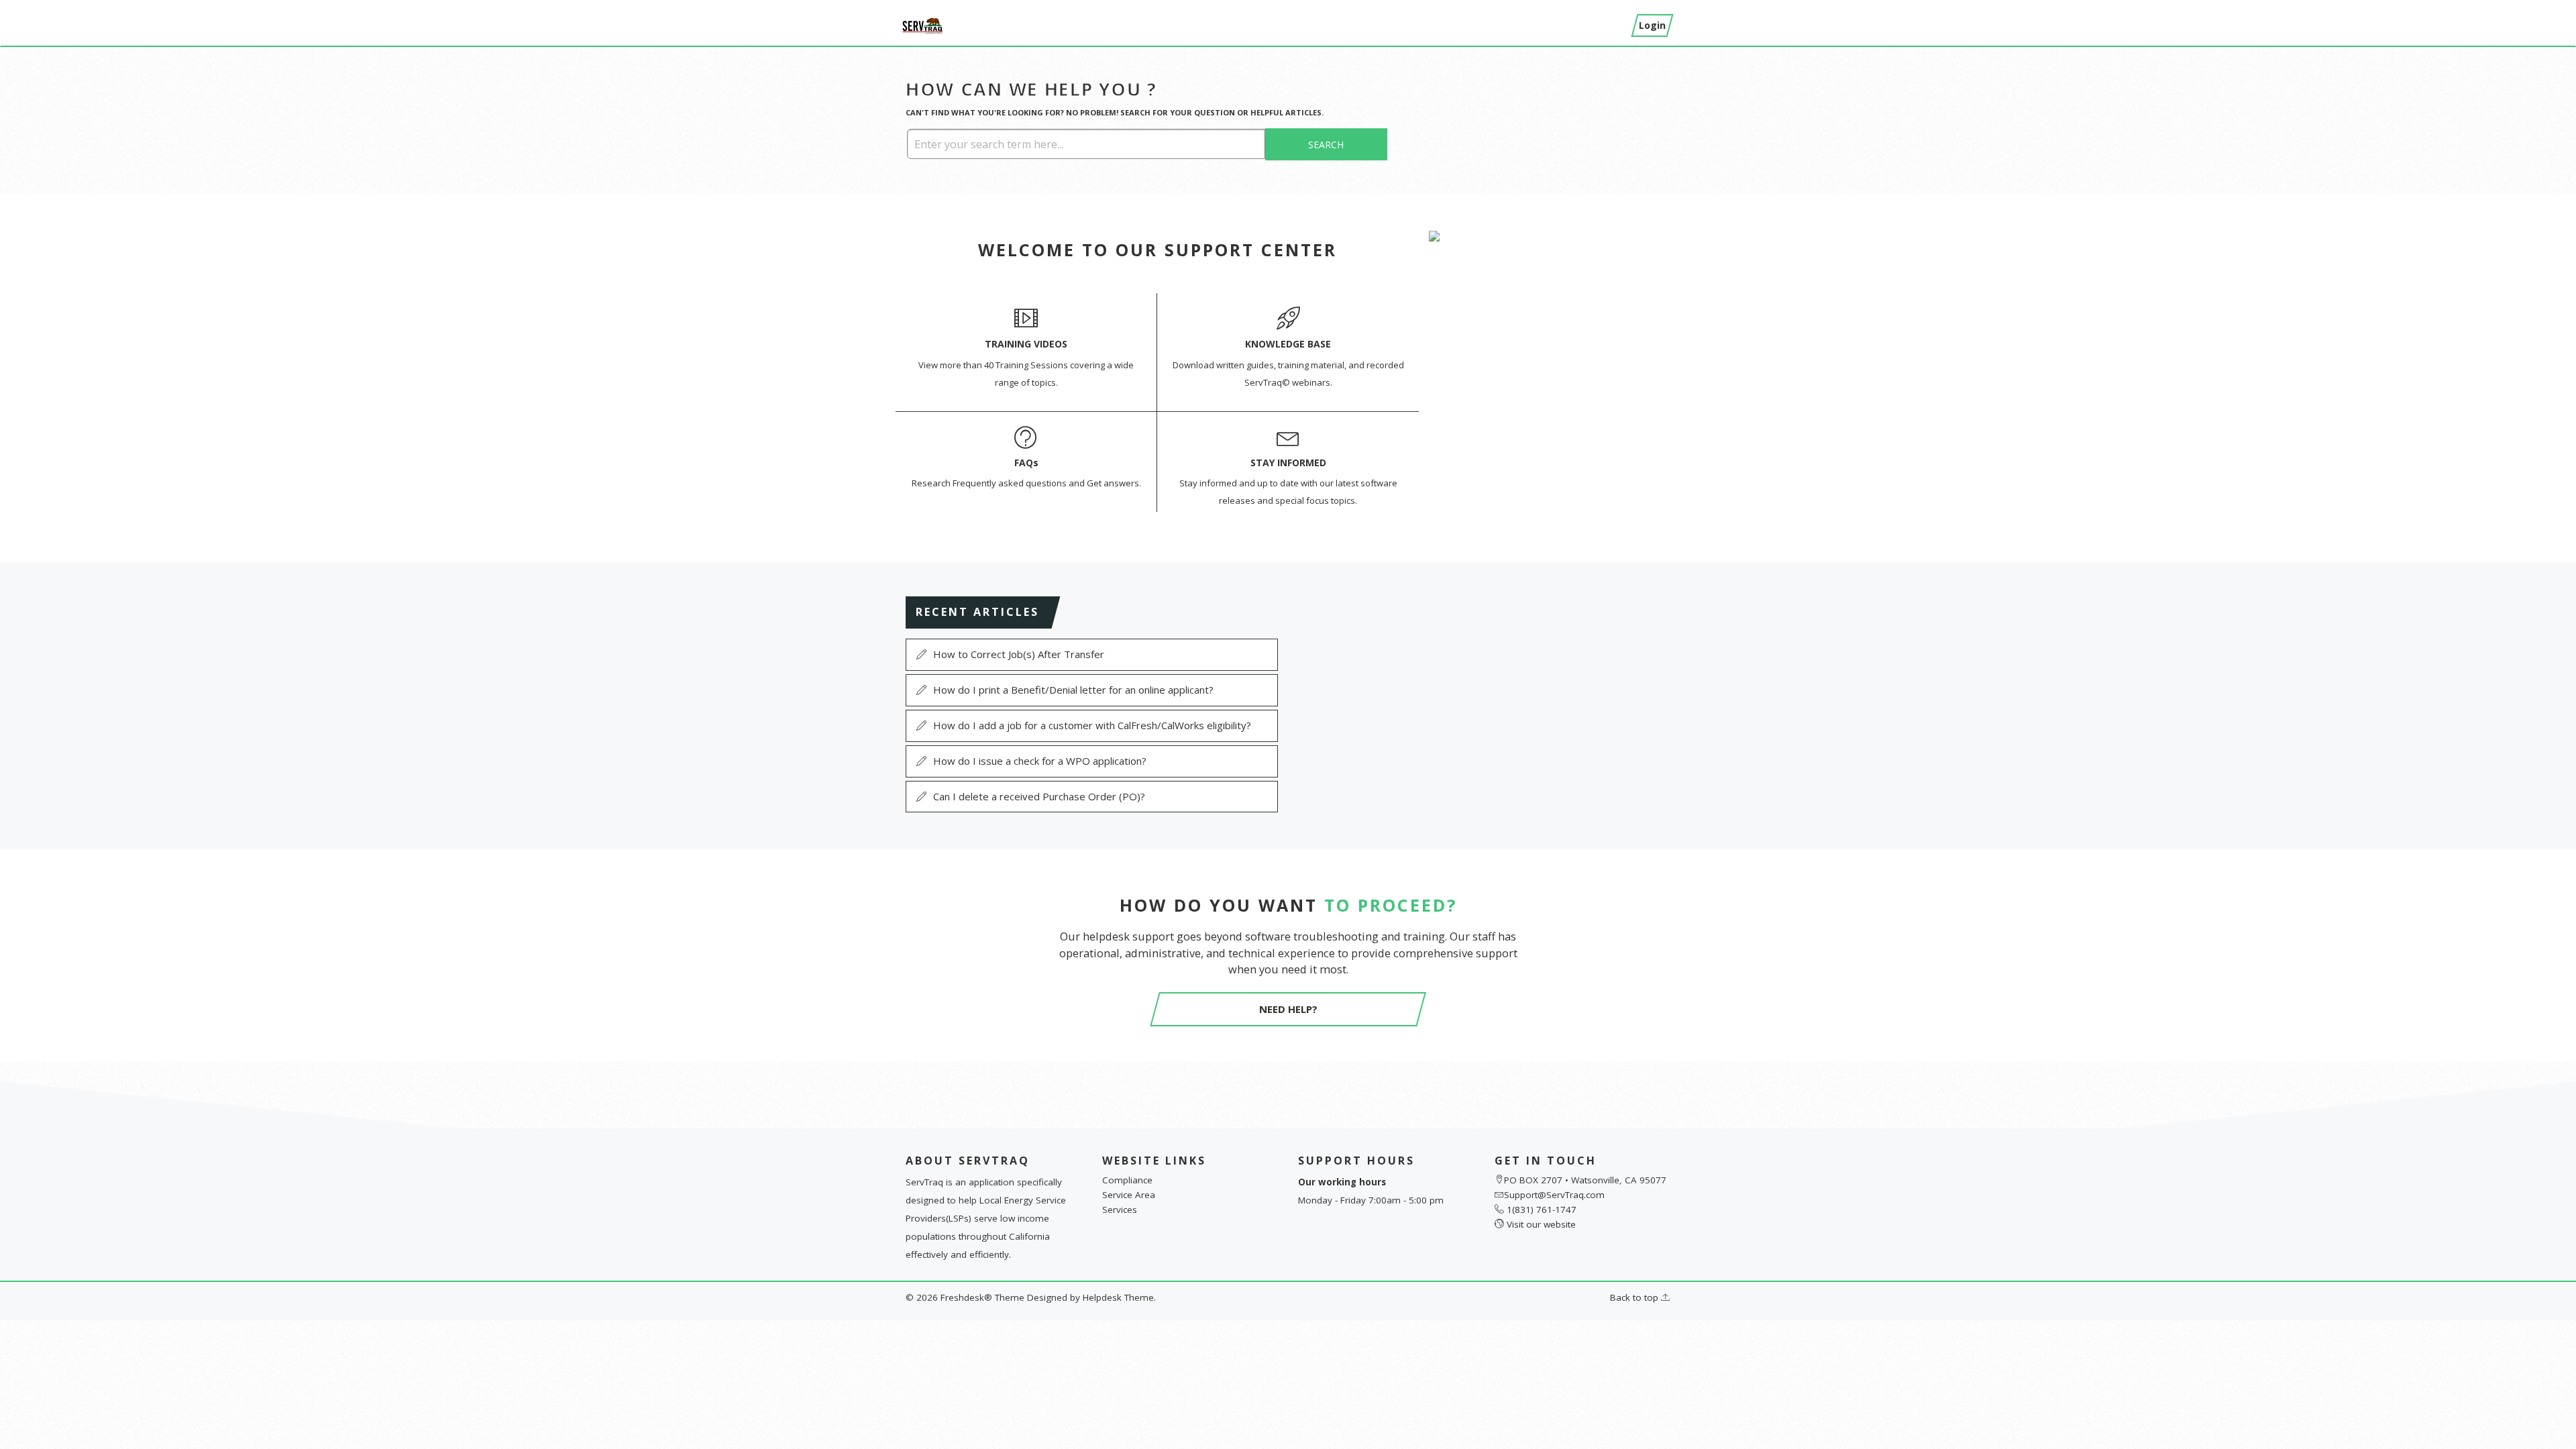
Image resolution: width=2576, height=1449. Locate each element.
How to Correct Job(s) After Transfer (1019, 654)
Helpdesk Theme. (1119, 1297)
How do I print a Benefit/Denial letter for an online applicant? (1073, 690)
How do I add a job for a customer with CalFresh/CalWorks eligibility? (1092, 725)
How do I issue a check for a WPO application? (1040, 761)
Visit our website (1541, 1224)
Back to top (1635, 1297)
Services (1120, 1210)
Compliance (1127, 1180)
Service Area (1129, 1195)
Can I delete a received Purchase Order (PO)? (1039, 796)
